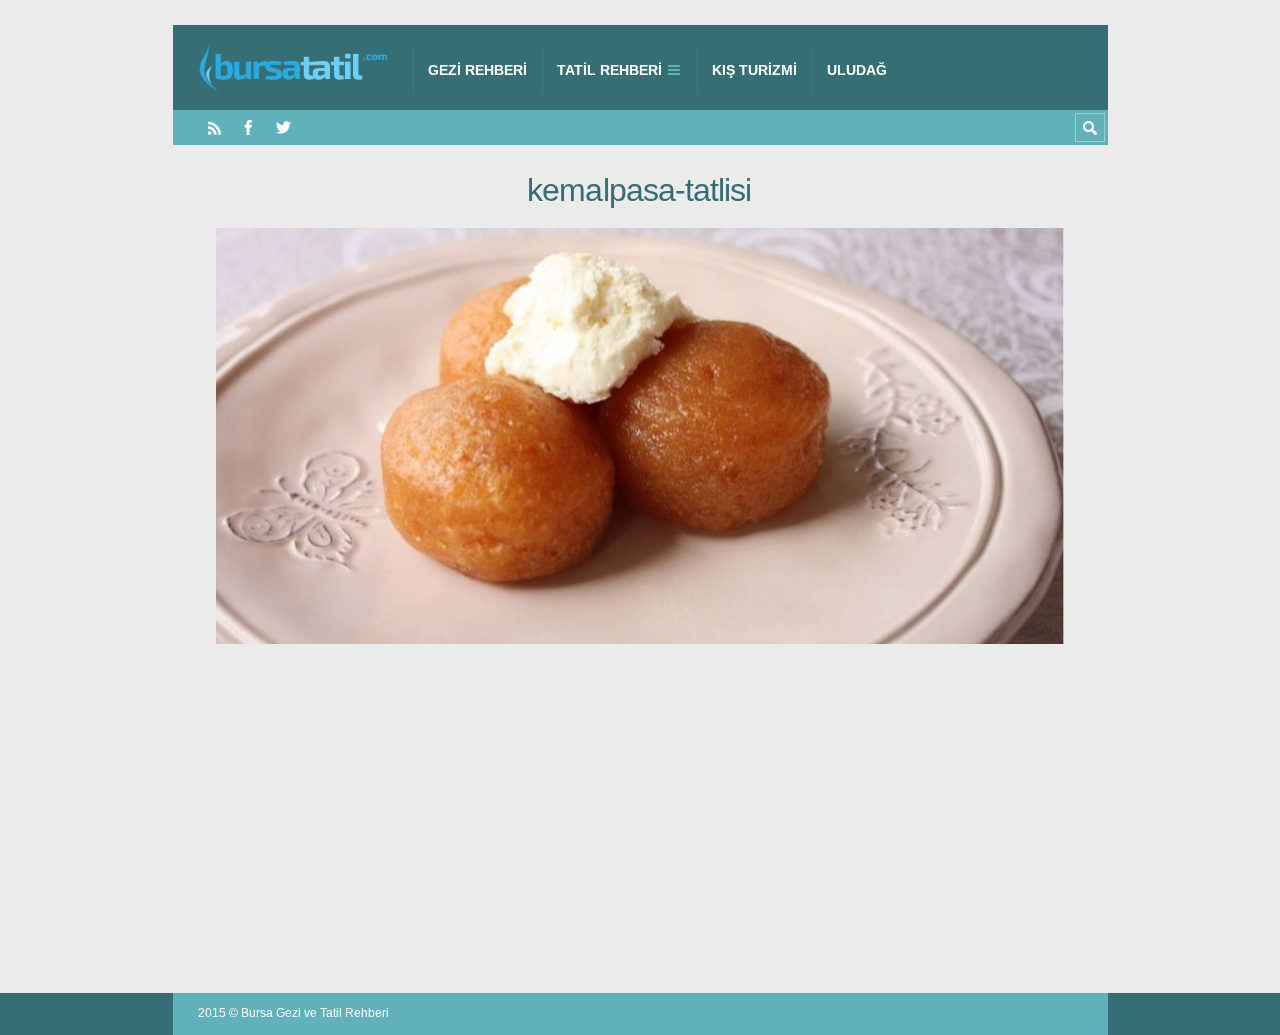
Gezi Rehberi (477, 70)
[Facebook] (248, 127)
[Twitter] (283, 127)
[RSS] (214, 127)
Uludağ (857, 70)
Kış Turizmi (754, 70)
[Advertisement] (640, 820)
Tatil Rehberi (609, 70)
